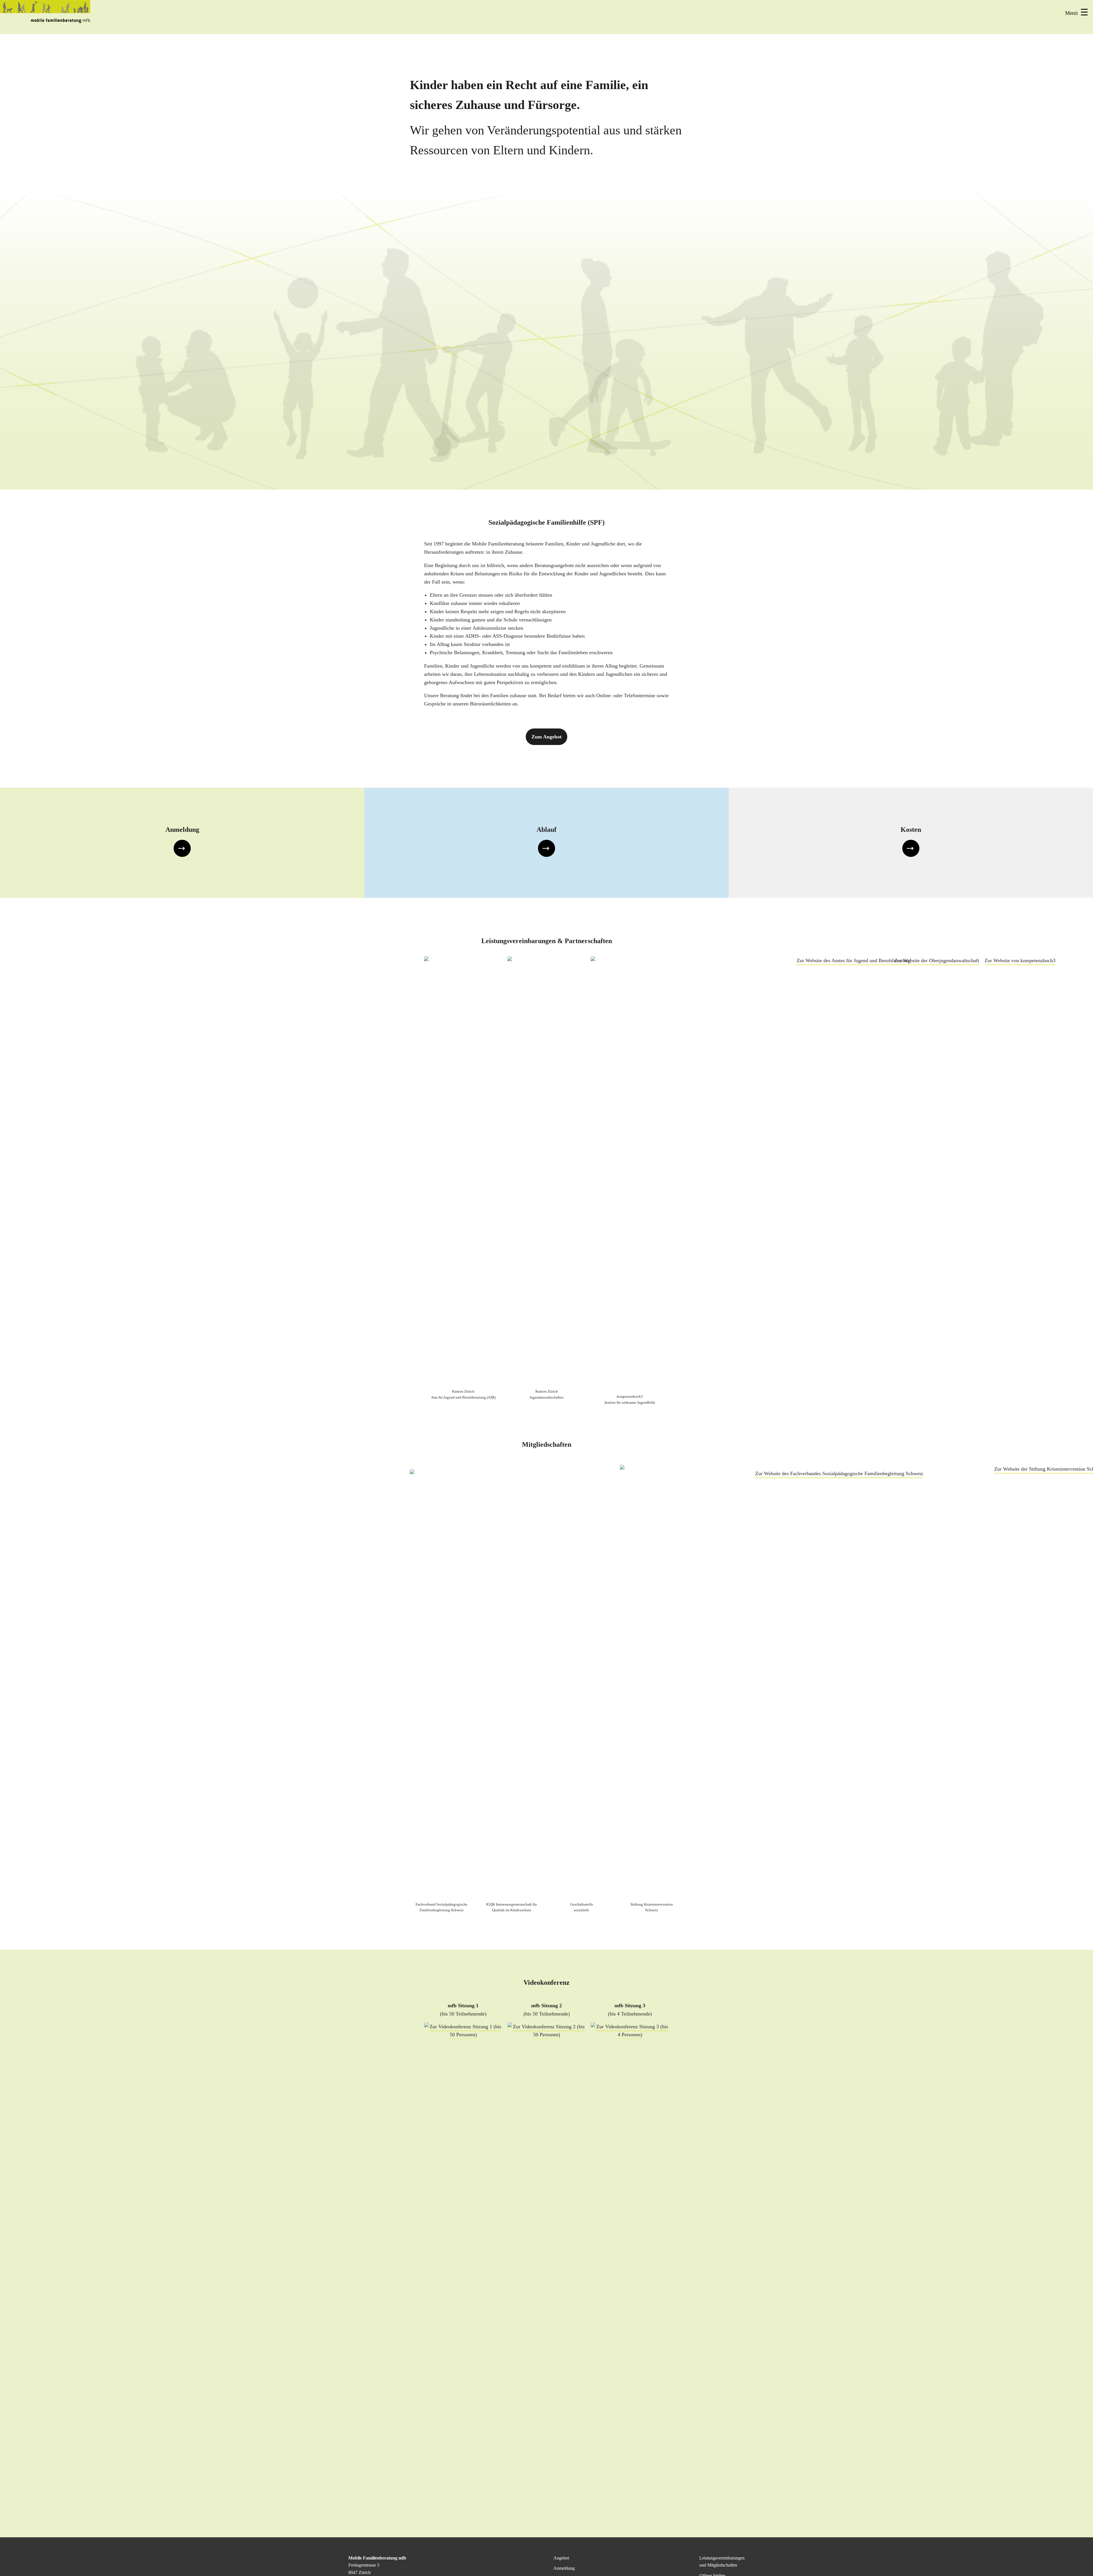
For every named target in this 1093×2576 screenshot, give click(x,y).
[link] (182, 843)
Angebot (561, 2558)
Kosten (911, 830)
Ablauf (546, 830)
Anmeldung (182, 830)
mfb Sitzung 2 (546, 2006)
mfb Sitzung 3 (630, 2006)
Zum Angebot (546, 737)
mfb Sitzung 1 (463, 2006)
